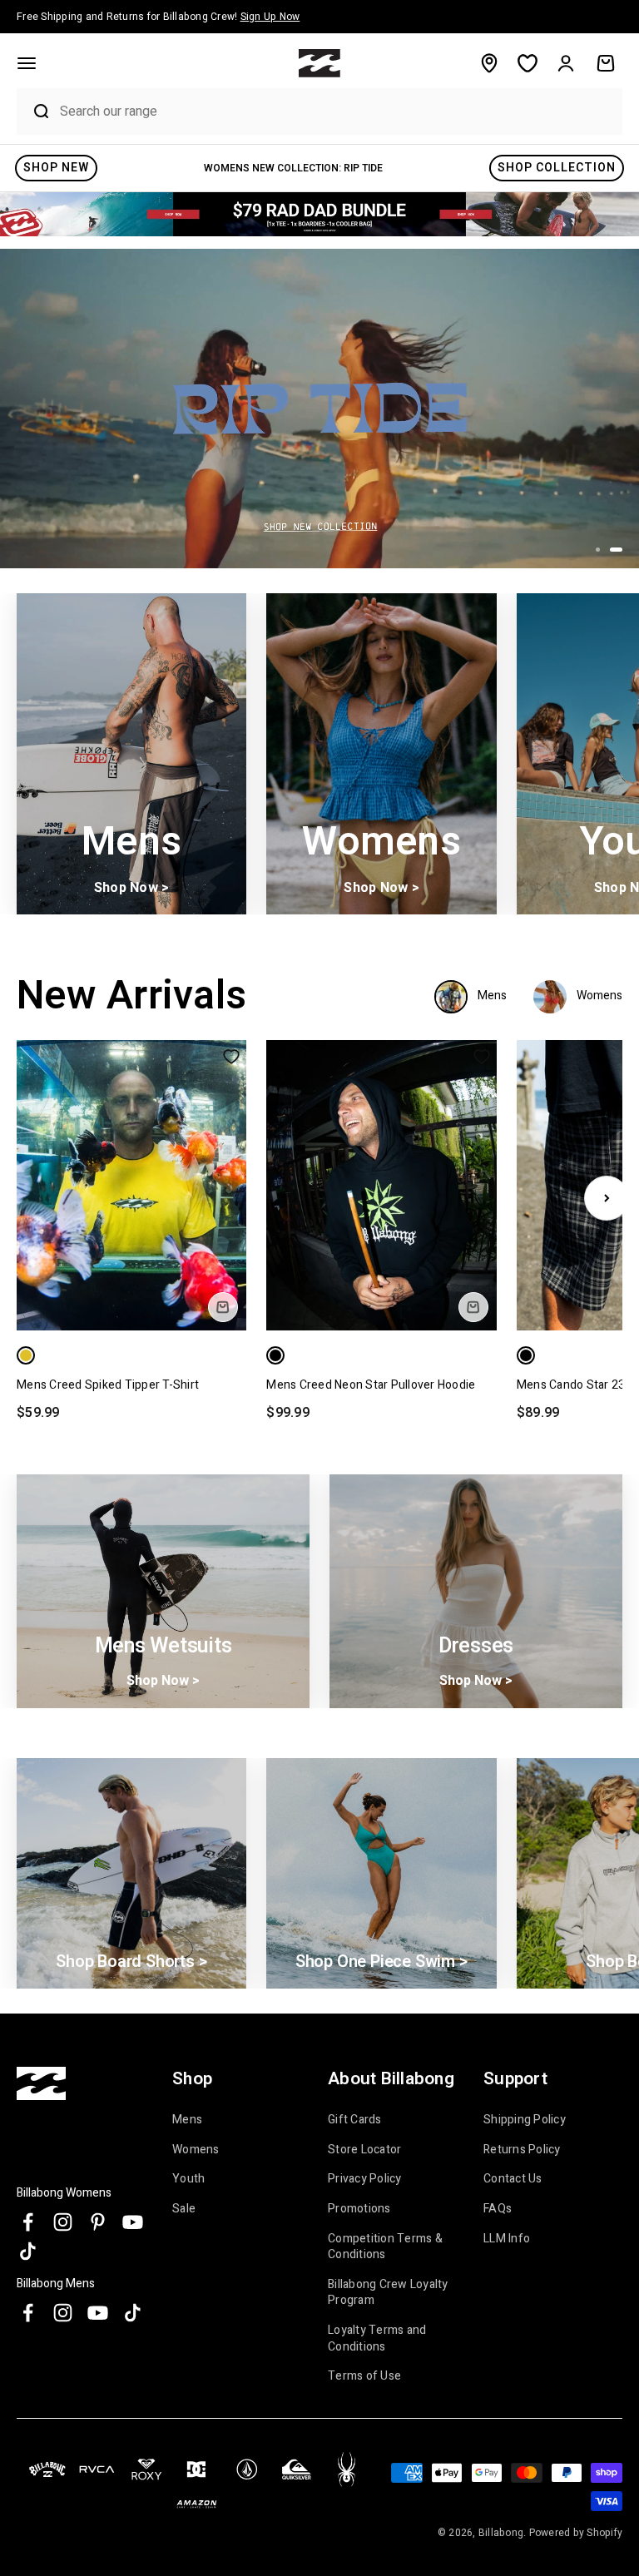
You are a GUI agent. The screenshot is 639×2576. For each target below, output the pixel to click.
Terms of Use (364, 2376)
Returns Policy (522, 2150)
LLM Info (507, 2239)
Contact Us (513, 2179)
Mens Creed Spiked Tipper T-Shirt (108, 1385)
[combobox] (337, 111)
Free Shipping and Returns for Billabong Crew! (158, 17)
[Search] (34, 111)
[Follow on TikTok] (28, 2251)
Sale (184, 2209)
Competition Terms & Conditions (385, 2247)
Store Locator (364, 2150)
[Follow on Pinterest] (98, 2222)
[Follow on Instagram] (63, 2222)
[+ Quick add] (223, 1307)
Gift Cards (355, 2120)
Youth (188, 2179)
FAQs (498, 2209)
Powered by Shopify (576, 2533)
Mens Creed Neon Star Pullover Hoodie (371, 1385)
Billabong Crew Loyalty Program (388, 2293)
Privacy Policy (365, 2179)
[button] (27, 63)
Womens (196, 2150)
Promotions (359, 2209)
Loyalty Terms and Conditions (377, 2338)
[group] (319, 214)
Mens (187, 2120)
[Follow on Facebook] (28, 2222)
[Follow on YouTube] (133, 2222)
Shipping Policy (525, 2120)
